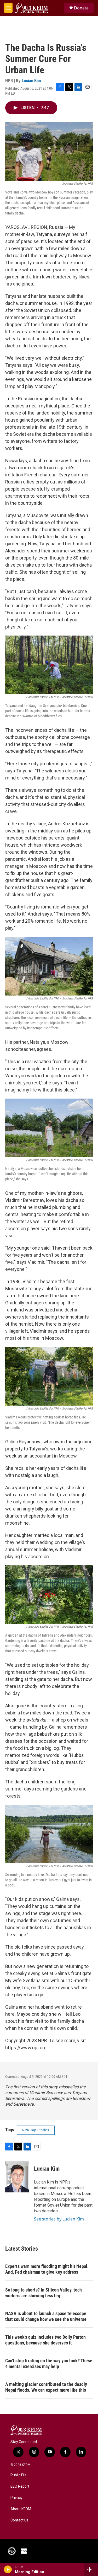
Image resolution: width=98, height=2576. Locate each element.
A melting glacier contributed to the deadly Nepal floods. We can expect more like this (46, 2387)
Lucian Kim (31, 80)
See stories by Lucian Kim (59, 2219)
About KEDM (21, 2509)
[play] (8, 2569)
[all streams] (91, 2569)
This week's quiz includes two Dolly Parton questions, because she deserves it (45, 2340)
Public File (19, 2475)
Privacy (16, 2498)
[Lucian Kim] (17, 2177)
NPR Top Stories (36, 2130)
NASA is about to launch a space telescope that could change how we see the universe (46, 2316)
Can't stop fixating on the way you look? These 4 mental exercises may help (49, 2363)
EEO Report (20, 2486)
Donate (81, 8)
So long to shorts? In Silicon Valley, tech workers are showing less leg (44, 2293)
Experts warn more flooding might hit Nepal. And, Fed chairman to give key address (47, 2269)
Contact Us (19, 2520)
